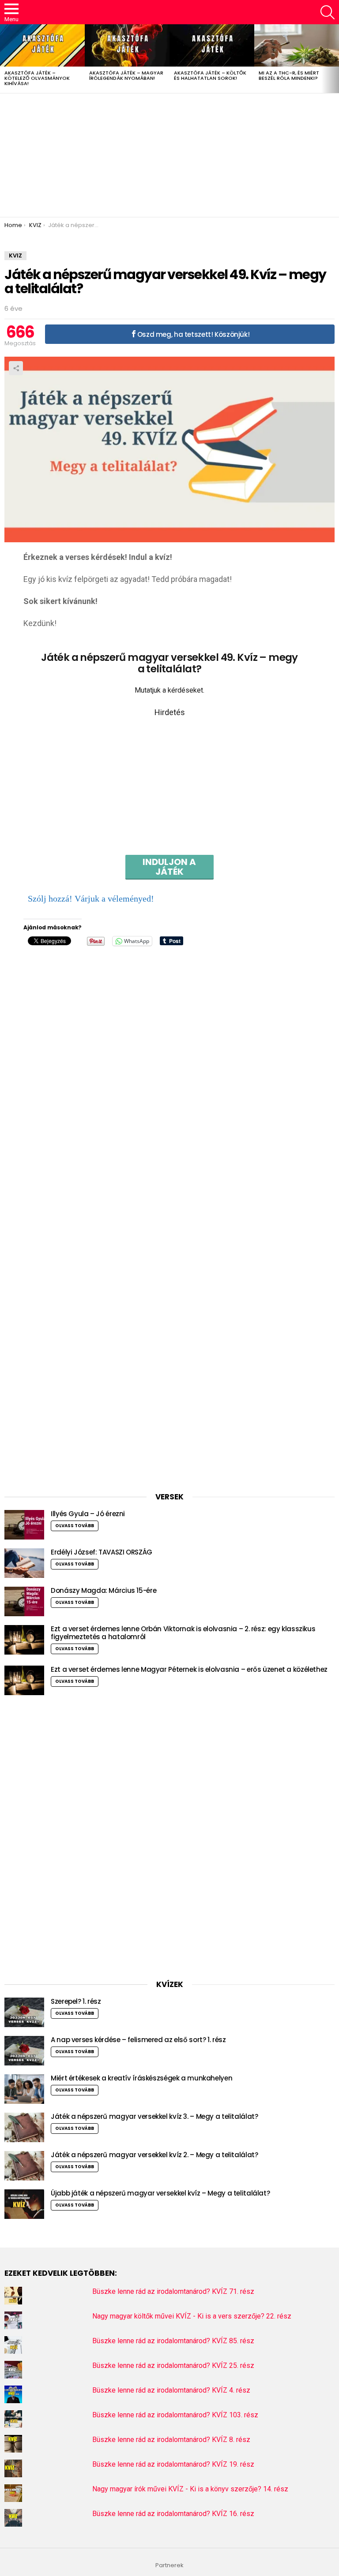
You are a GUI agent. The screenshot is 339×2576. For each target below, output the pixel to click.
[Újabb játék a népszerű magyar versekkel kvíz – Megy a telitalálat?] (24, 2204)
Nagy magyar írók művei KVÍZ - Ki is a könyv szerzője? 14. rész (190, 2489)
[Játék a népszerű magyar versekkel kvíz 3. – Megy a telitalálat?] (24, 2127)
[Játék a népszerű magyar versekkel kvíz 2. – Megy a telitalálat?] (24, 2166)
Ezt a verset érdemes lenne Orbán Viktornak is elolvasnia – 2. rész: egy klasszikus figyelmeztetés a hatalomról (183, 1633)
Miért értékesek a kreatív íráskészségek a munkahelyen (141, 2078)
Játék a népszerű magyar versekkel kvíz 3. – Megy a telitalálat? (154, 2116)
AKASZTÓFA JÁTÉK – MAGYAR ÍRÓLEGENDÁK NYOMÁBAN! (126, 75)
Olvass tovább (75, 1526)
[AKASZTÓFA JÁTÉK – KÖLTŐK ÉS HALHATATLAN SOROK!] (212, 45)
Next (335, 59)
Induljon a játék (169, 867)
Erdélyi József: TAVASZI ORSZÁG (102, 1552)
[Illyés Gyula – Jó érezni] (24, 1525)
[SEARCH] (328, 12)
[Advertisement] (169, 155)
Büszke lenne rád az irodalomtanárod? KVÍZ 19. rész (173, 2464)
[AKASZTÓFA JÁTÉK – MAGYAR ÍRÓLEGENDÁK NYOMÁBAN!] (127, 45)
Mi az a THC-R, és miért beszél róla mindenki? (289, 75)
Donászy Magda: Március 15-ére (104, 1590)
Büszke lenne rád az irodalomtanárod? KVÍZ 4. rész (171, 2390)
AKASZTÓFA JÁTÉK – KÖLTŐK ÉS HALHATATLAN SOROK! (210, 75)
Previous (4, 59)
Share (16, 368)
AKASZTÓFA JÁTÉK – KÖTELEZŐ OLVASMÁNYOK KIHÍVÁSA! (37, 78)
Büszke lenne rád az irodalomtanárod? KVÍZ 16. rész (173, 2514)
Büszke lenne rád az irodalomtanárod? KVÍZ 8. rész (171, 2440)
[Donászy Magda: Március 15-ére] (24, 1601)
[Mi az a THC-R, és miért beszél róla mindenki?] (297, 45)
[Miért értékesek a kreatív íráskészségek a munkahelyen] (24, 2089)
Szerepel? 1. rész (76, 2001)
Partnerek (169, 2565)
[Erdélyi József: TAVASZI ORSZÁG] (24, 1563)
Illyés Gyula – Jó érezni (88, 1514)
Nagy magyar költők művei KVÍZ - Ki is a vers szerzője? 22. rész (192, 2316)
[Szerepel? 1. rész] (24, 2012)
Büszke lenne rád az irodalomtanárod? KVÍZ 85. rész (173, 2341)
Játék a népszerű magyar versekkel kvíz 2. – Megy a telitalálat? (154, 2155)
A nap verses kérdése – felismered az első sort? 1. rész (138, 2040)
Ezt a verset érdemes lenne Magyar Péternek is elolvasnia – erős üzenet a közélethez (189, 1669)
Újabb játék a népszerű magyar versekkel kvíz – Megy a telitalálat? (160, 2193)
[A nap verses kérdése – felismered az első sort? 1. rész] (24, 2051)
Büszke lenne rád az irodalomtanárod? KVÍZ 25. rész (173, 2365)
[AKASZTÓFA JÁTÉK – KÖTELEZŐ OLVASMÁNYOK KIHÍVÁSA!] (42, 45)
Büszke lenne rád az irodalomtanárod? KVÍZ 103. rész (175, 2415)
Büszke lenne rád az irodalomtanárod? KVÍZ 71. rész (173, 2291)
